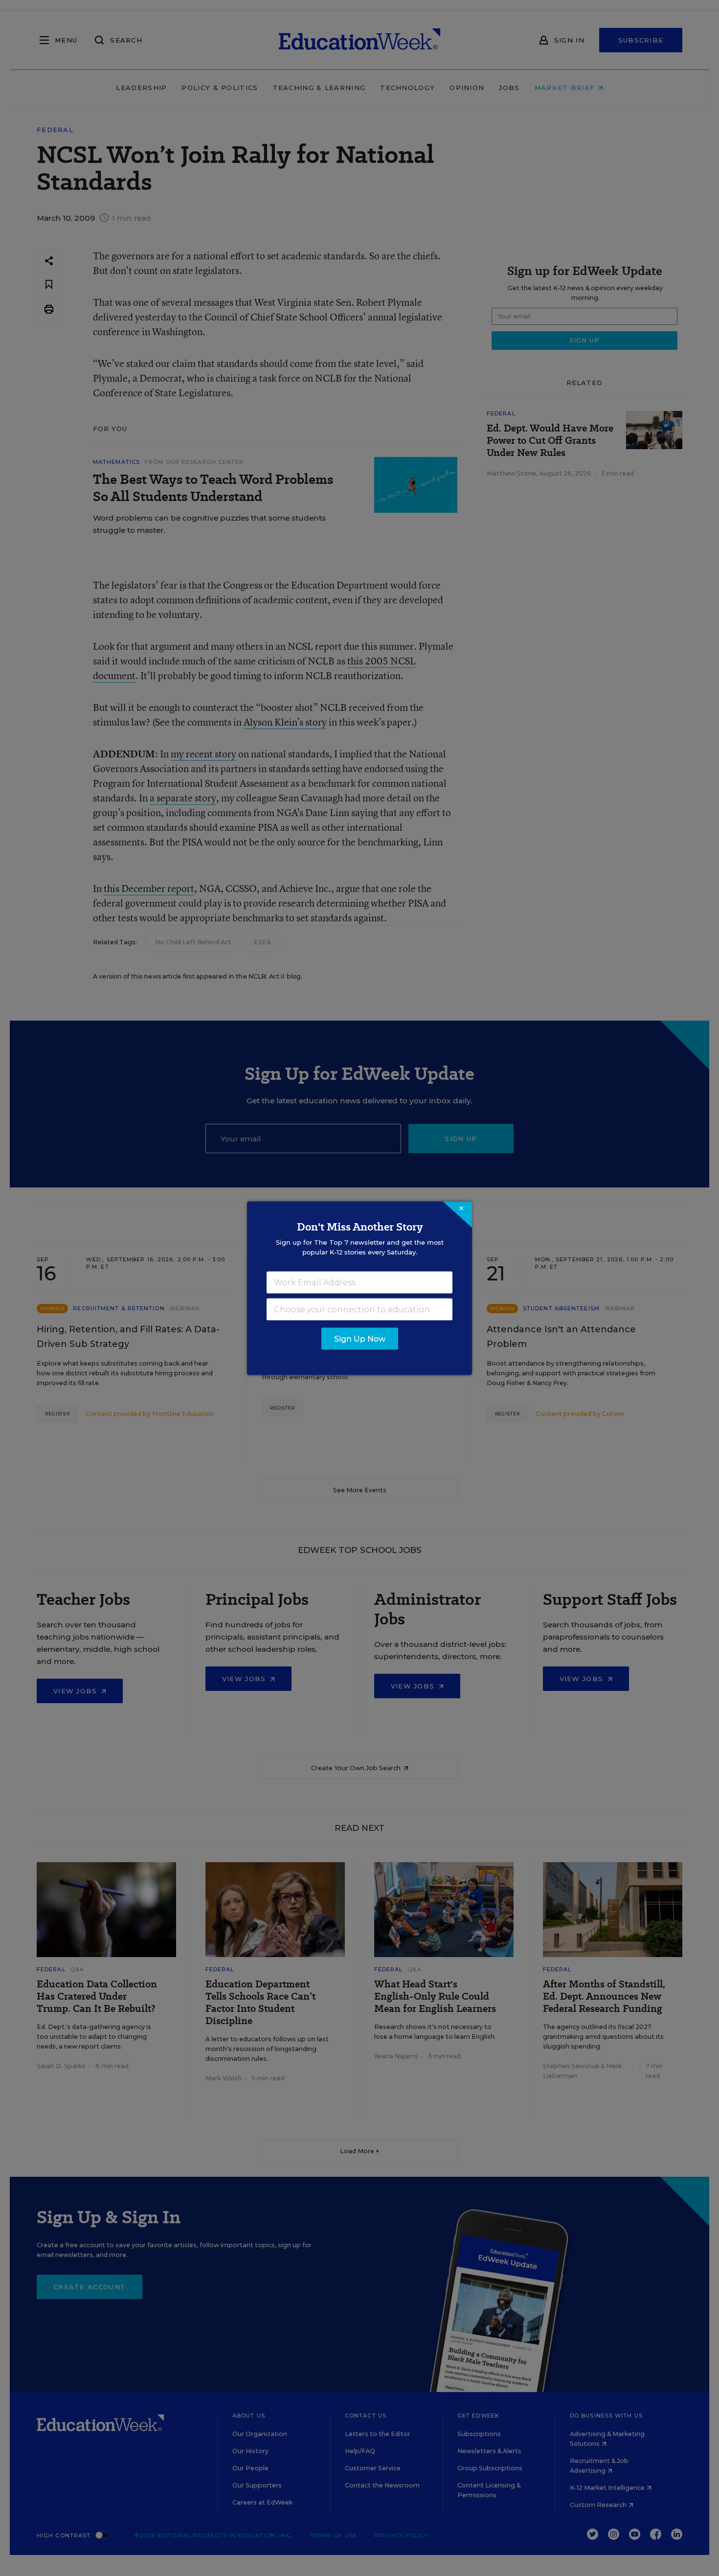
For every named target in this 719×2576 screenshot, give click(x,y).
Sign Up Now (360, 1338)
